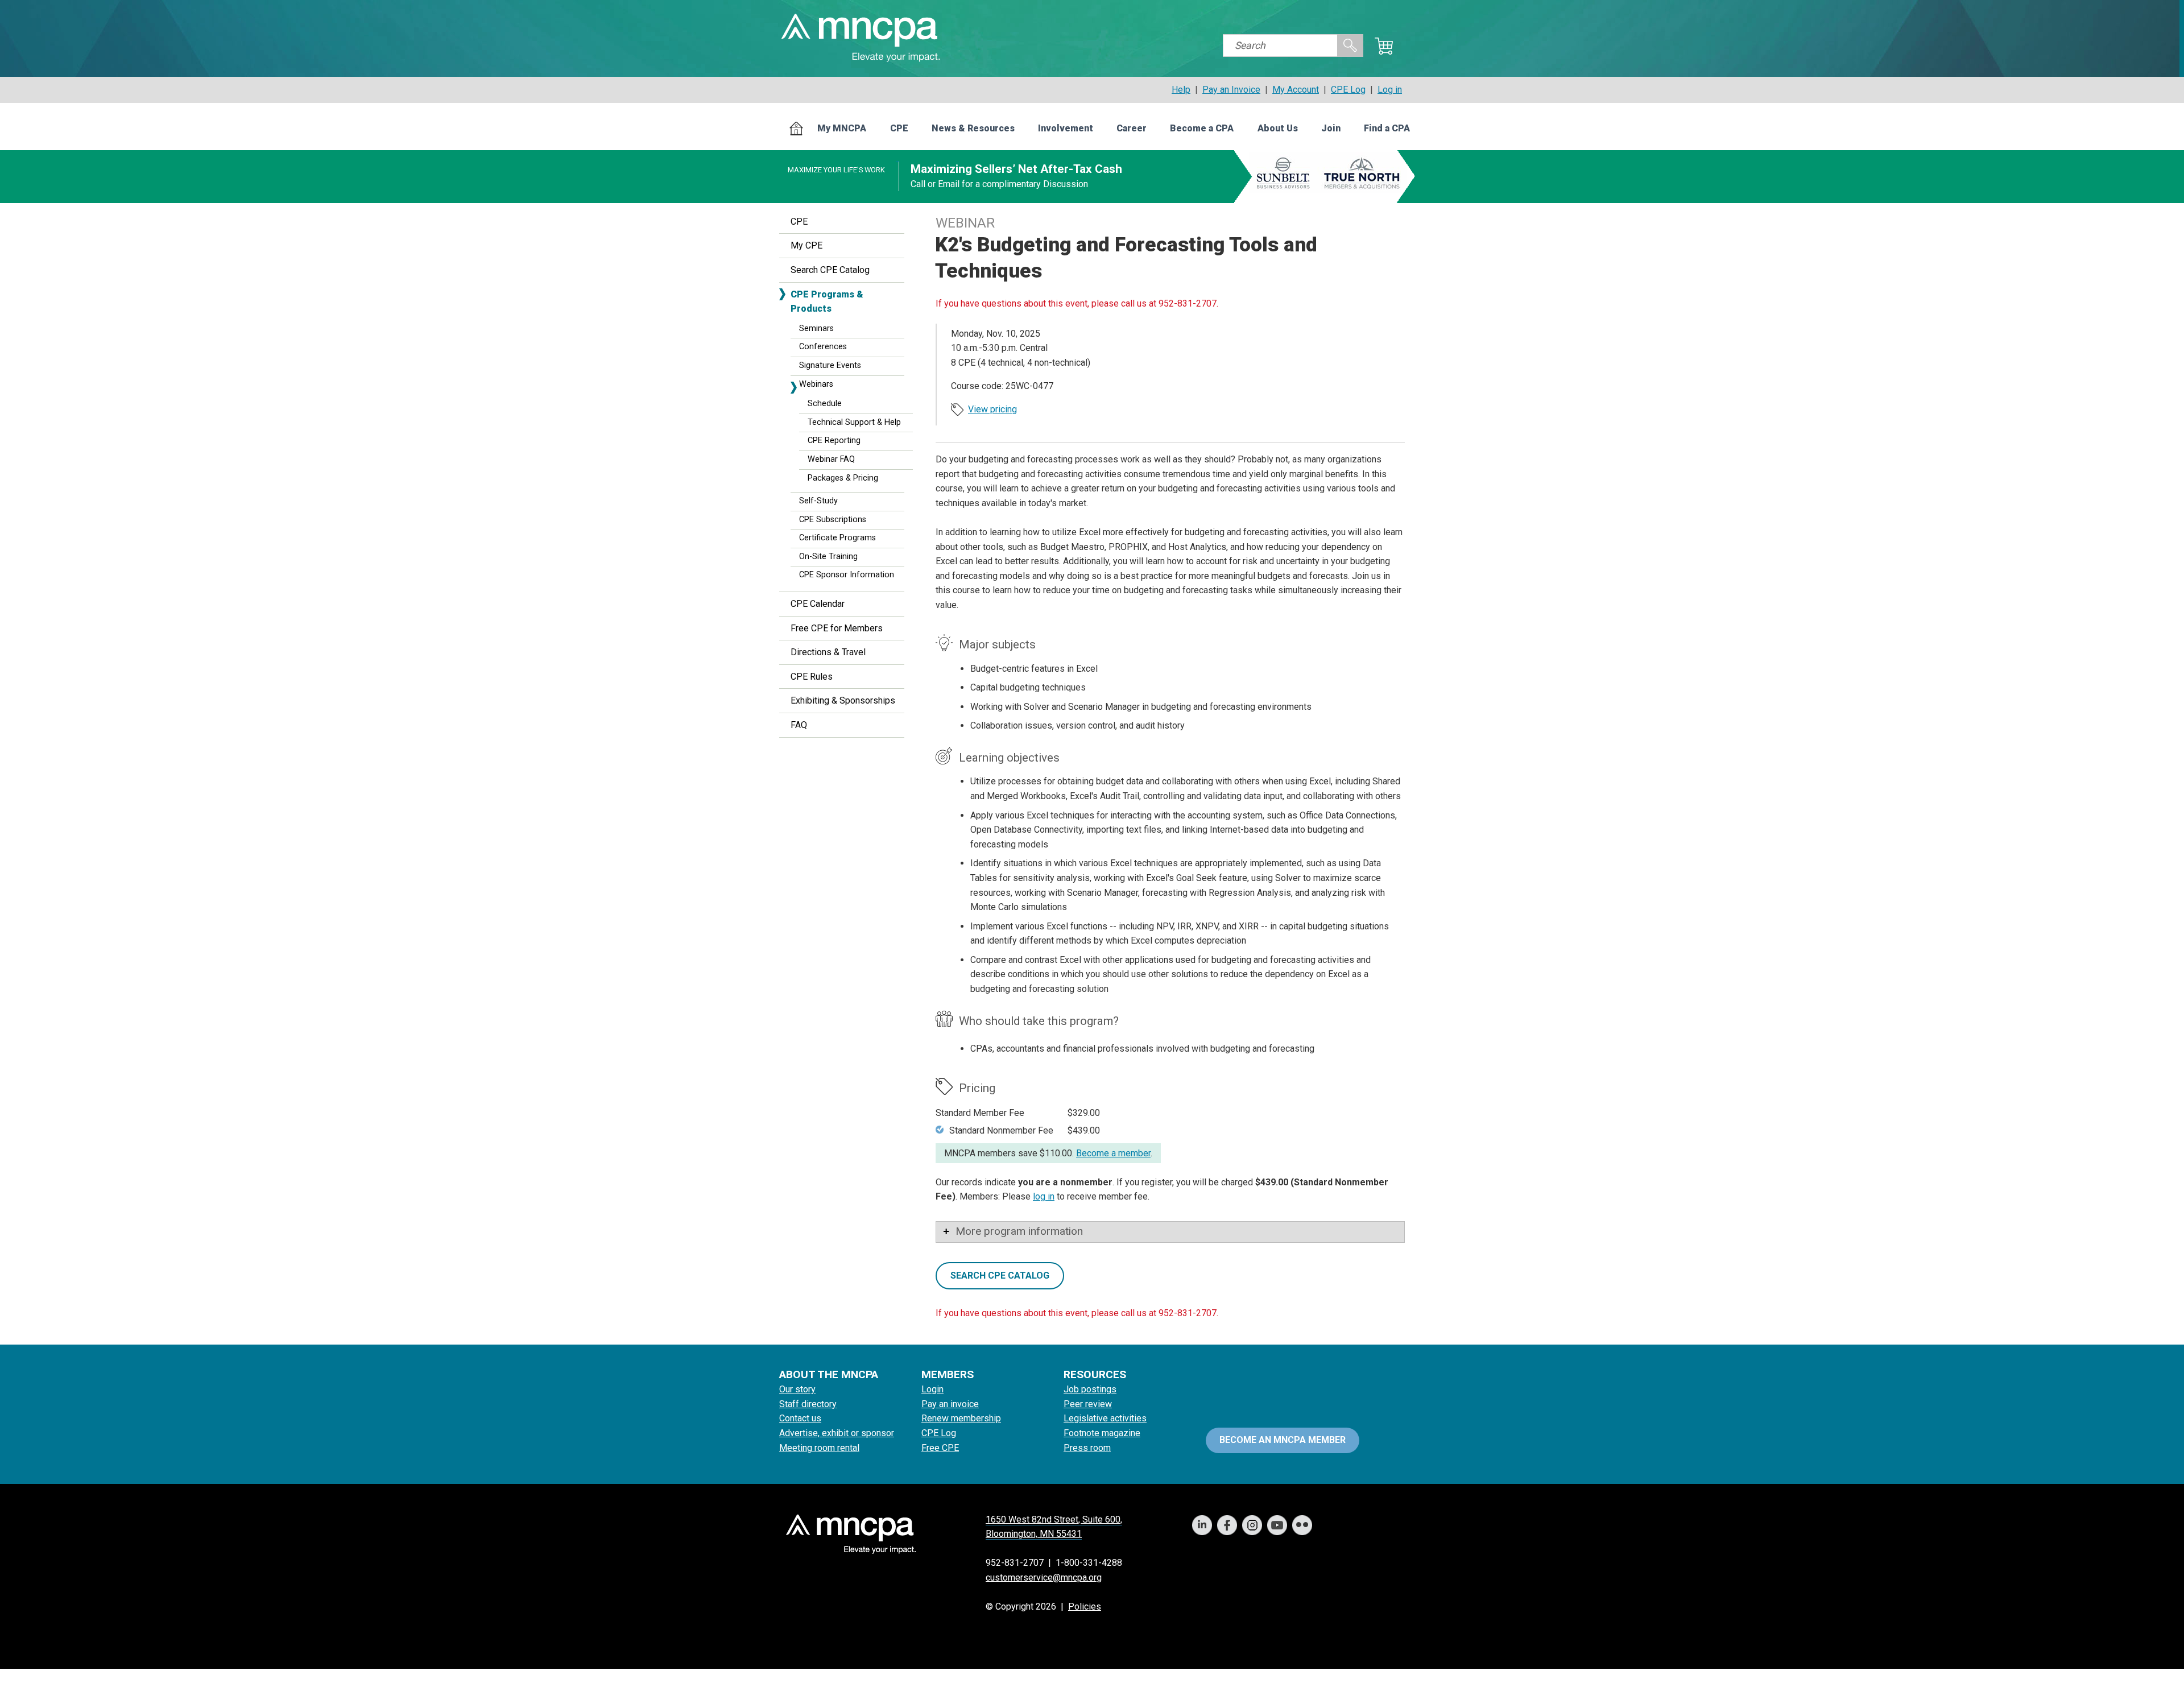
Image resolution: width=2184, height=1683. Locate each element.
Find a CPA (1387, 128)
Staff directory (808, 1404)
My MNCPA (842, 128)
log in (1044, 1196)
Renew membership (961, 1418)
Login (932, 1389)
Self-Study (818, 501)
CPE (899, 128)
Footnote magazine (1102, 1433)
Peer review (1088, 1404)
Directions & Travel (828, 652)
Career (1132, 128)
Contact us (800, 1418)
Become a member (1113, 1153)
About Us (1278, 128)
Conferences (823, 347)
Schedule (825, 404)
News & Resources (973, 128)
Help (1181, 90)
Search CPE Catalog (830, 270)
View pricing (992, 409)
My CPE (806, 245)
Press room (1087, 1448)
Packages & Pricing (843, 478)
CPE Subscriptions (833, 520)
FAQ (799, 725)
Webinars (816, 384)
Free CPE (940, 1448)
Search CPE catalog (1000, 1275)
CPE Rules (812, 677)
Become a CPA (1202, 128)
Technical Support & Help (854, 422)
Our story (797, 1389)
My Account (1296, 90)
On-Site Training (828, 557)
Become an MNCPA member (1283, 1440)
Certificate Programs (837, 538)
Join (1331, 128)
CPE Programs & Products (827, 302)
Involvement (1066, 128)
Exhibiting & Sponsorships (843, 700)
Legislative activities (1105, 1418)
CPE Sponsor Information (847, 575)
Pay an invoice (950, 1404)
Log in (1390, 90)
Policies (1085, 1607)
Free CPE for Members (837, 628)
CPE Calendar (818, 604)
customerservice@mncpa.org (1044, 1577)
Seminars (816, 328)
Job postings (1090, 1389)
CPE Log (1348, 90)
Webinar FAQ (831, 459)
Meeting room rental (819, 1448)
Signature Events (830, 365)
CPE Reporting (834, 441)
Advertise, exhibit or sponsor (837, 1433)
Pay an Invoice (1231, 90)
